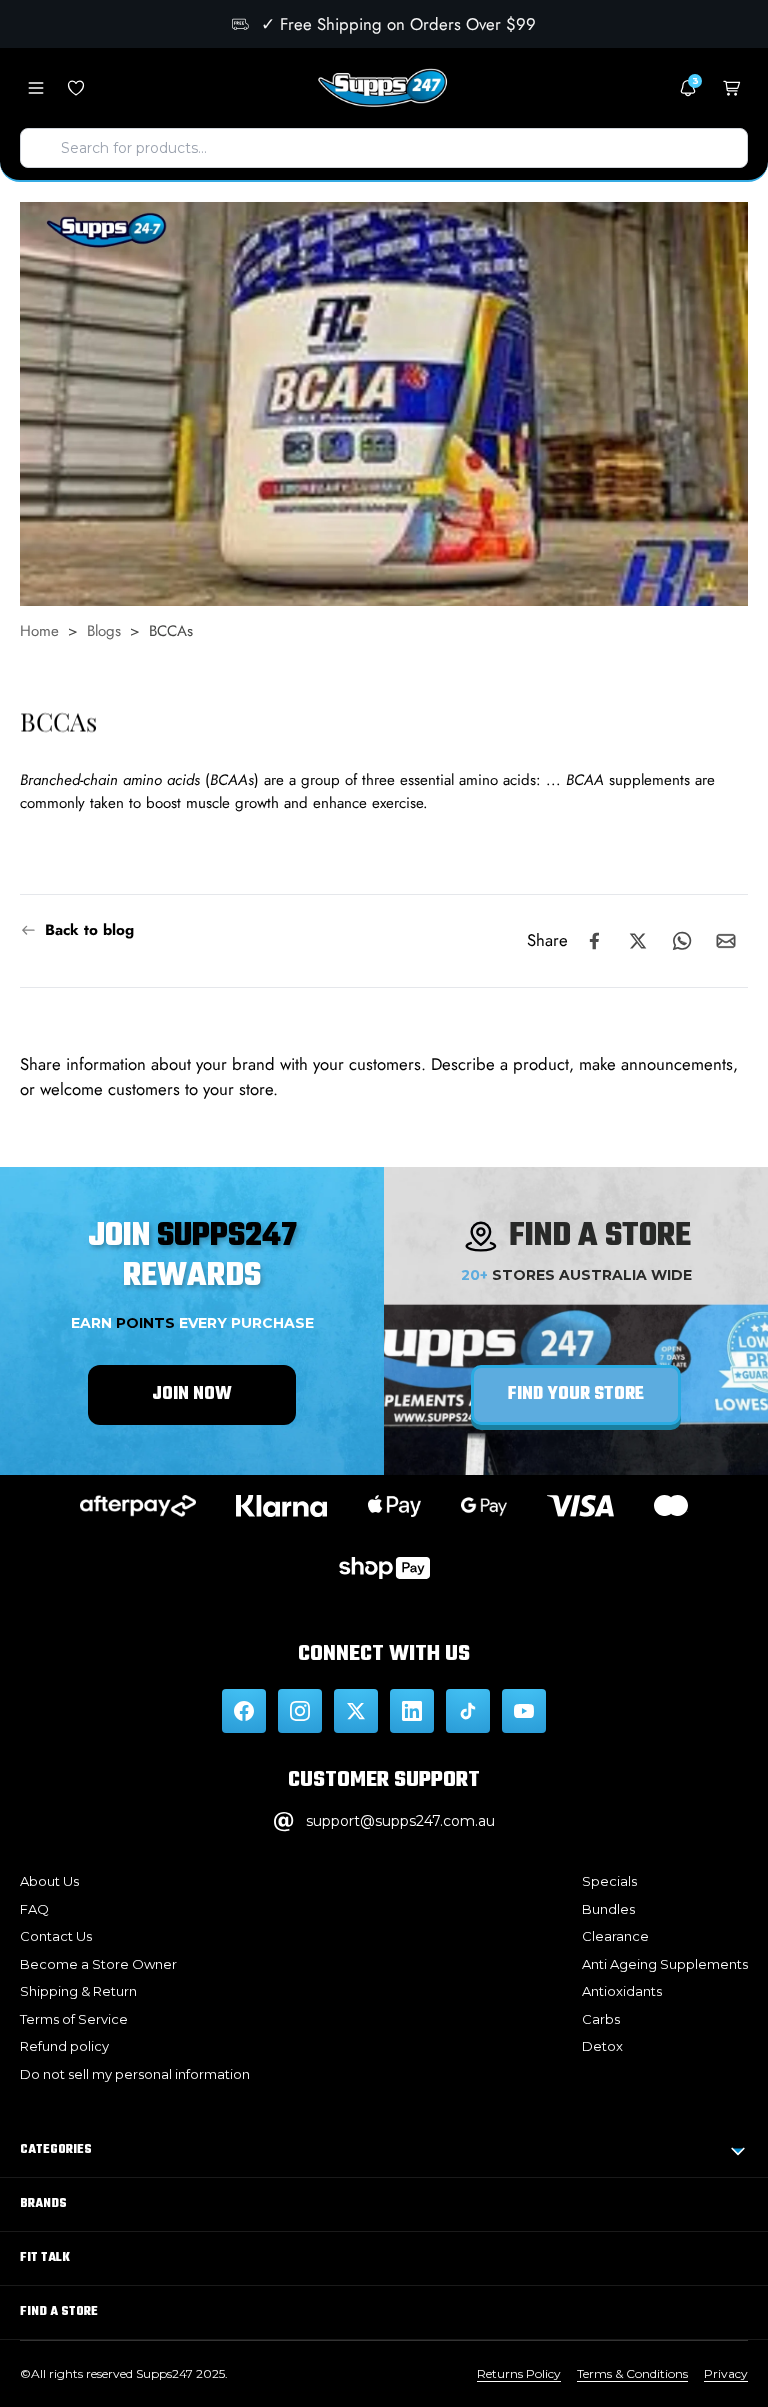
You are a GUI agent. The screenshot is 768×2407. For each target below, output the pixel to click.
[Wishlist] (76, 88)
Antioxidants (622, 1991)
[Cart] (732, 88)
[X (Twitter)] (356, 1711)
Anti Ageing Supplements (665, 1964)
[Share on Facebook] (594, 941)
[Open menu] (36, 88)
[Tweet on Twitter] (638, 941)
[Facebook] (244, 1711)
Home (39, 631)
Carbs (601, 2019)
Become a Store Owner (98, 1964)
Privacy (726, 2373)
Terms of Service (74, 2019)
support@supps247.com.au (400, 1821)
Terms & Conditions (632, 2373)
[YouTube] (524, 1711)
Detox (602, 2046)
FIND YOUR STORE (576, 1394)
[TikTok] (468, 1711)
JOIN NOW (192, 1394)
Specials (609, 1881)
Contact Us (56, 1936)
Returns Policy (519, 2373)
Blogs (104, 631)
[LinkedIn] (412, 1711)
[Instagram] (300, 1711)
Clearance (615, 1936)
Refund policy (64, 2046)
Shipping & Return (78, 1991)
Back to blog (89, 930)
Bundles (608, 1909)
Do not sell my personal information (135, 2074)
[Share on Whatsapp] (682, 941)
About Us (49, 1881)
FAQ (34, 1909)
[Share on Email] (726, 941)
